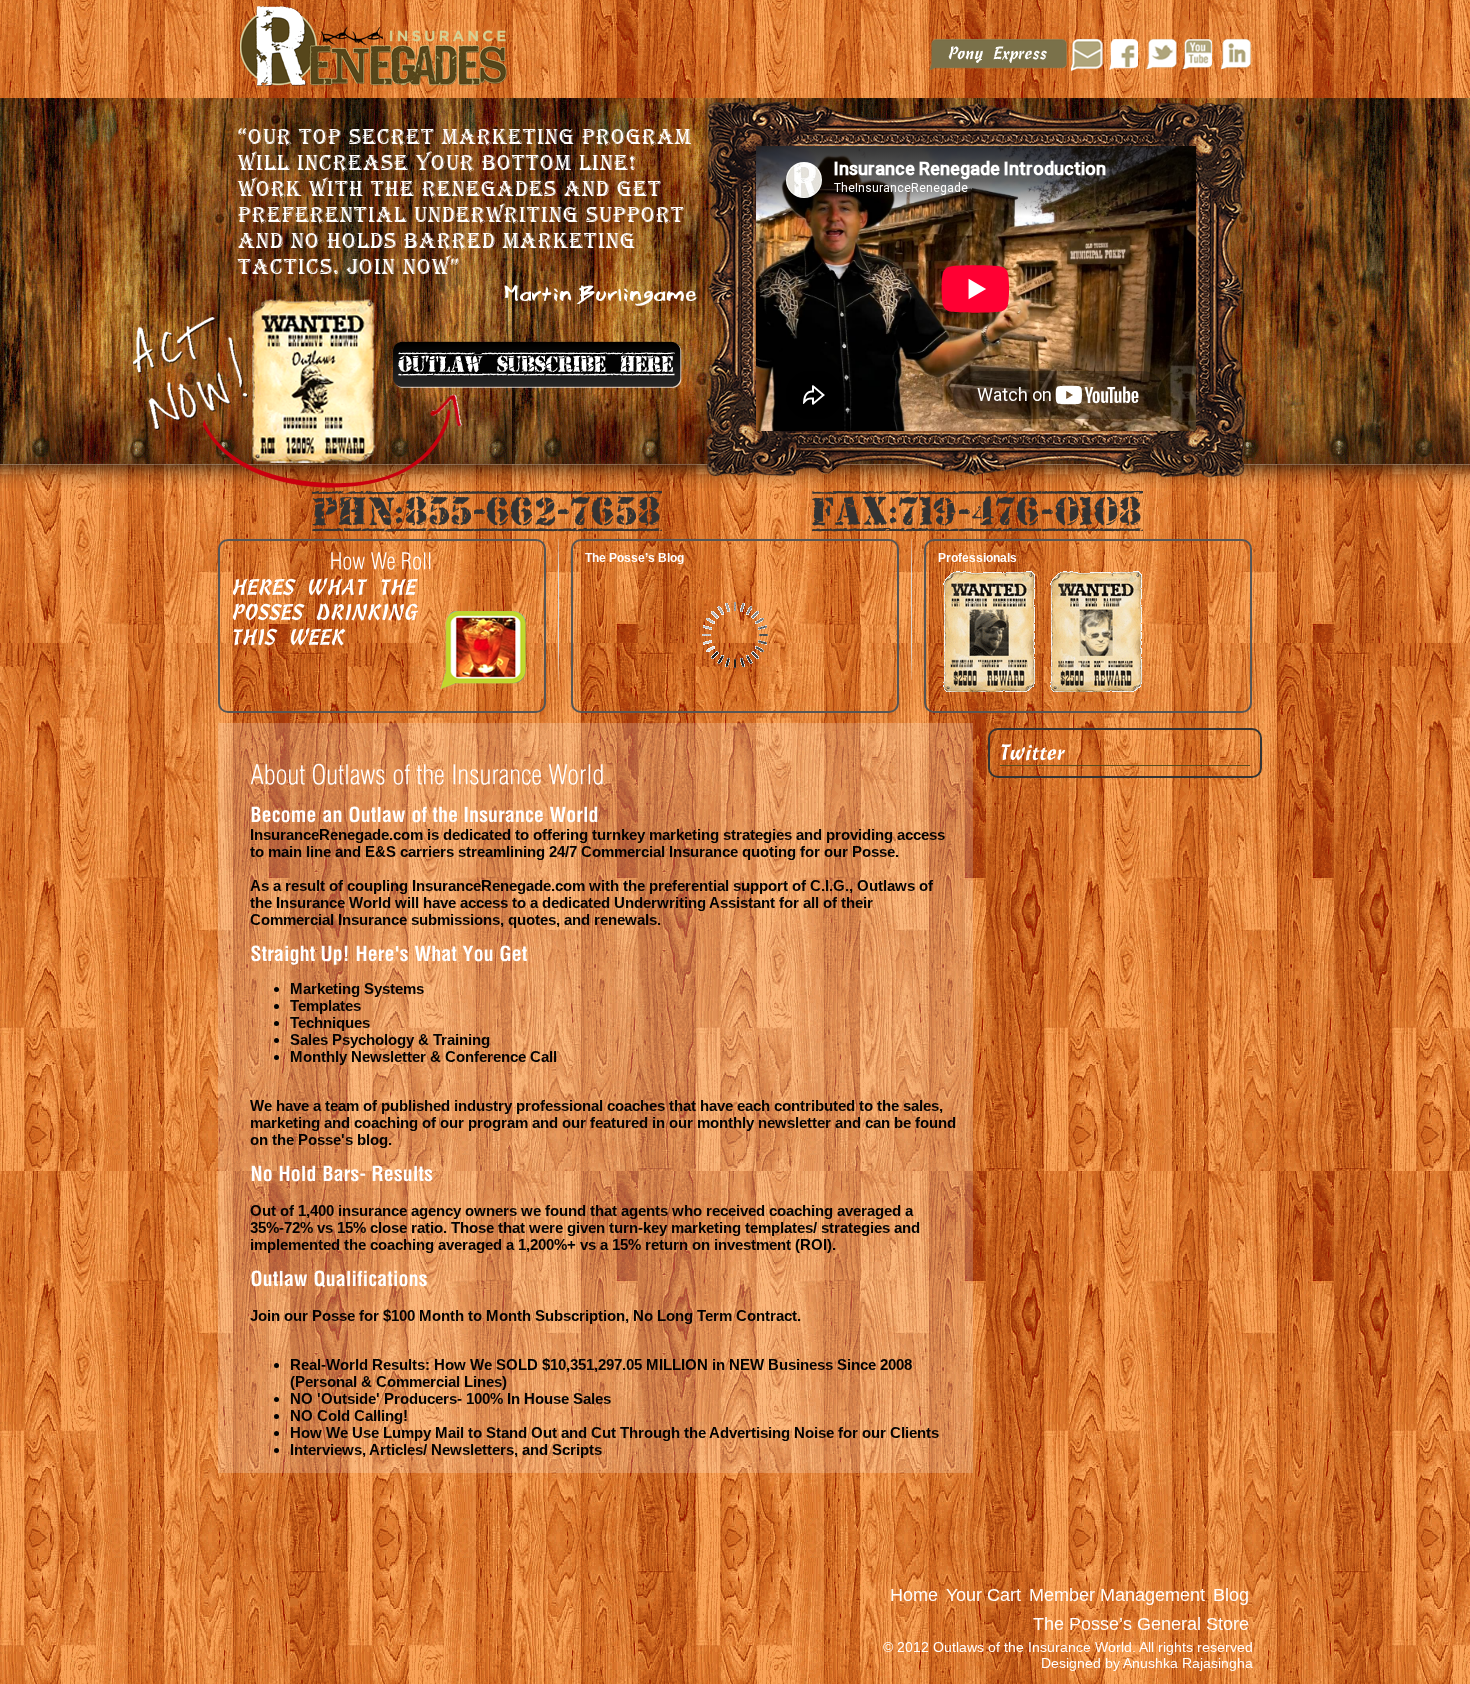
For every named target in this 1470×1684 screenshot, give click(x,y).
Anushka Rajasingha (1188, 1663)
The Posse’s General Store (1141, 1624)
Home (914, 1595)
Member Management (1117, 1595)
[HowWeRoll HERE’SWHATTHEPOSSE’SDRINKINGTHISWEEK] (382, 563)
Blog (1231, 1595)
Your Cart (983, 1595)
